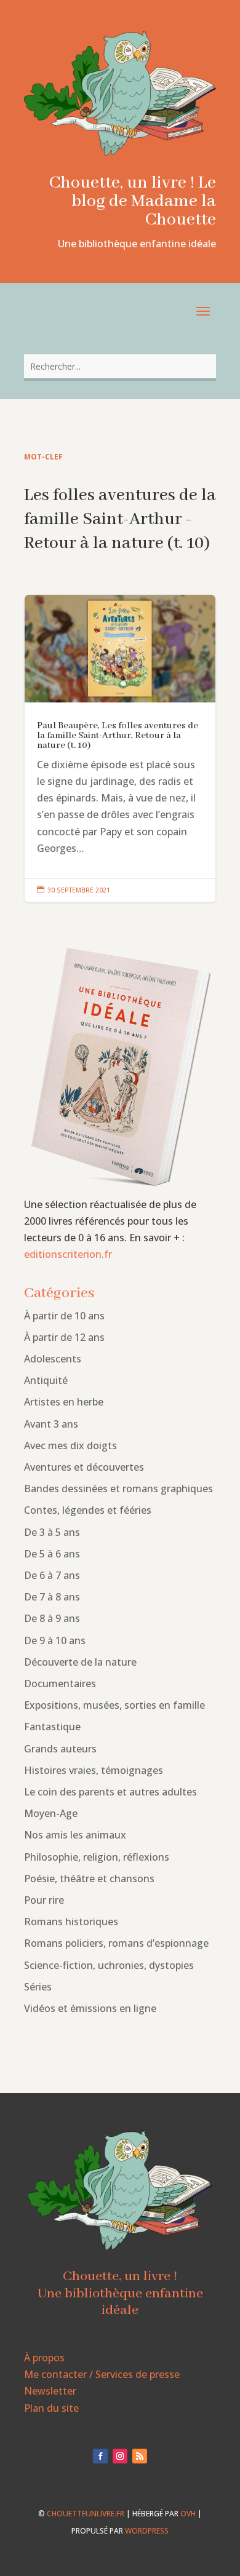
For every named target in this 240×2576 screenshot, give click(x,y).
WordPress (147, 2531)
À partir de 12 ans (64, 1337)
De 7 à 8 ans (52, 1597)
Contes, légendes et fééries (88, 1510)
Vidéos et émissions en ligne (90, 2008)
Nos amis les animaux (75, 1835)
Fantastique (52, 1727)
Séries (38, 1987)
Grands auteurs (60, 1749)
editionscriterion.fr (68, 1254)
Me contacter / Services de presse (102, 2374)
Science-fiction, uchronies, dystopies (109, 1965)
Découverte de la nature (80, 1662)
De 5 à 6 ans (52, 1554)
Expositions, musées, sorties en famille (114, 1705)
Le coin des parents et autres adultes (110, 1792)
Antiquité (46, 1380)
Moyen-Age (51, 1813)
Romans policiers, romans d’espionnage (116, 1943)
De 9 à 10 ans (55, 1640)
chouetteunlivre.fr (86, 2514)
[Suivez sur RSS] (140, 2456)
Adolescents (53, 1359)
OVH (188, 2514)
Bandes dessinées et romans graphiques (118, 1489)
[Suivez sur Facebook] (100, 2456)
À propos (44, 2358)
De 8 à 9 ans (52, 1618)
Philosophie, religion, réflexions (97, 1857)
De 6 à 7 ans (52, 1575)
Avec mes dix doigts (70, 1445)
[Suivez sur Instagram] (120, 2456)
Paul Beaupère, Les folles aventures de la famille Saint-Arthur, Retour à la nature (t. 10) (120, 749)
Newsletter (50, 2391)
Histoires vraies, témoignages (94, 1770)
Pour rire (44, 1900)
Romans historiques (71, 1922)
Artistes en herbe (64, 1402)
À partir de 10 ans (64, 1316)
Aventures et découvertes (84, 1467)
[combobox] (120, 366)
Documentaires (60, 1684)
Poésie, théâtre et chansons (89, 1878)
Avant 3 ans (51, 1424)
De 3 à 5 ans (52, 1532)
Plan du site (51, 2408)
